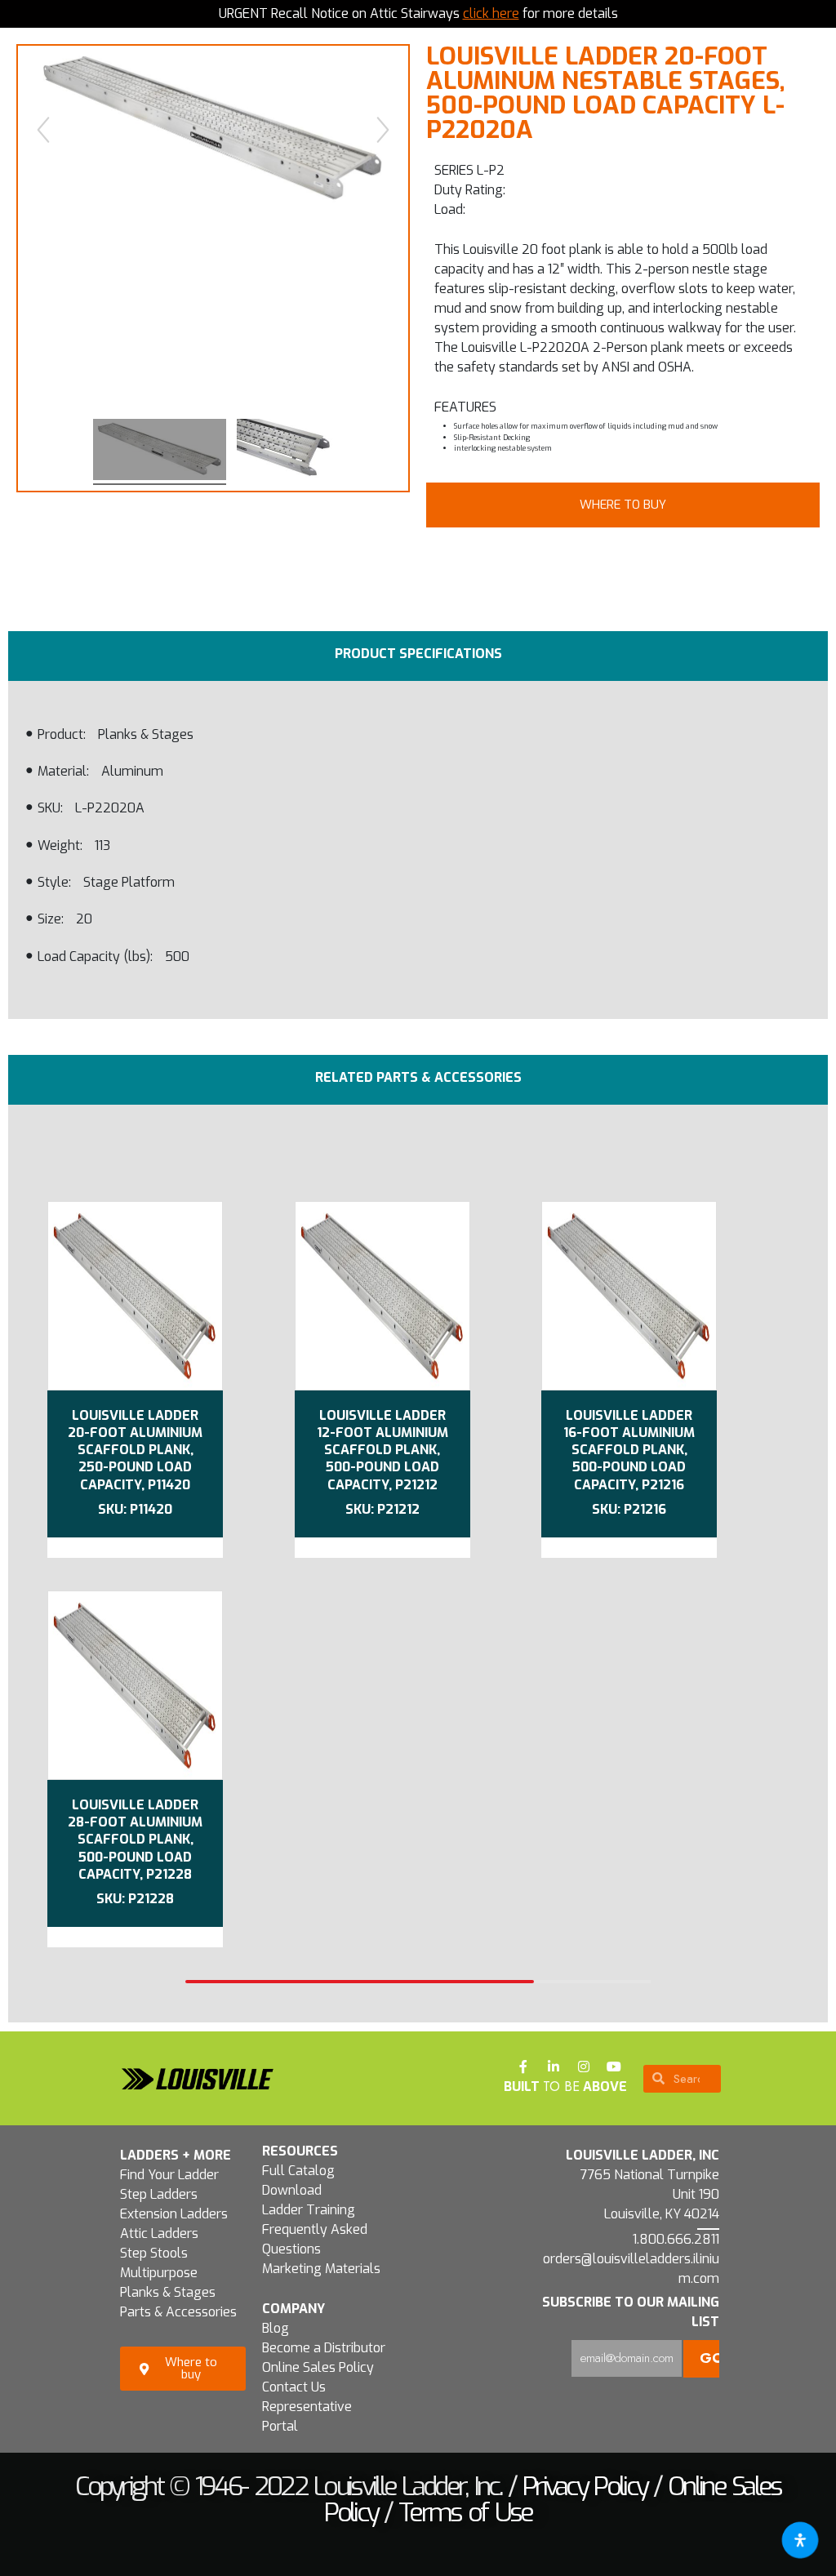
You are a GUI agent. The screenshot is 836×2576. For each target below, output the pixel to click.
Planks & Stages (168, 2292)
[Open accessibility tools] (800, 2540)
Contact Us (294, 2387)
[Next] (383, 130)
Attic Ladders (159, 2233)
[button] (623, 505)
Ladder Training (309, 2210)
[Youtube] (614, 2067)
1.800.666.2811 (676, 2239)
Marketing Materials (321, 2269)
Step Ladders (159, 2194)
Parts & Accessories (178, 2312)
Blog (276, 2328)
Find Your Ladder (169, 2175)
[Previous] (43, 130)
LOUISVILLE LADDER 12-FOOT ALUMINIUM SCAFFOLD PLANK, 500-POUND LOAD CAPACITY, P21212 (382, 1450)
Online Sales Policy (318, 2367)
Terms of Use (465, 2512)
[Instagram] (584, 2067)
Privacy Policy (585, 2486)
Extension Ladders (174, 2214)
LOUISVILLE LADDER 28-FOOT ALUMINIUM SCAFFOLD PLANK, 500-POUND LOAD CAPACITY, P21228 (135, 1840)
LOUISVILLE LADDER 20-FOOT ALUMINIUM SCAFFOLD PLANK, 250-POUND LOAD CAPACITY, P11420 (135, 1450)
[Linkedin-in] (554, 2067)
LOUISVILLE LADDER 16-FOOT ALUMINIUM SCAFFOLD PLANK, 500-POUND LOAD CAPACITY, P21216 (629, 1450)
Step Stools (154, 2253)
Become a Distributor (324, 2348)
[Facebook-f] (523, 2067)
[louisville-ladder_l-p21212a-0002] (285, 452)
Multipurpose (159, 2273)
